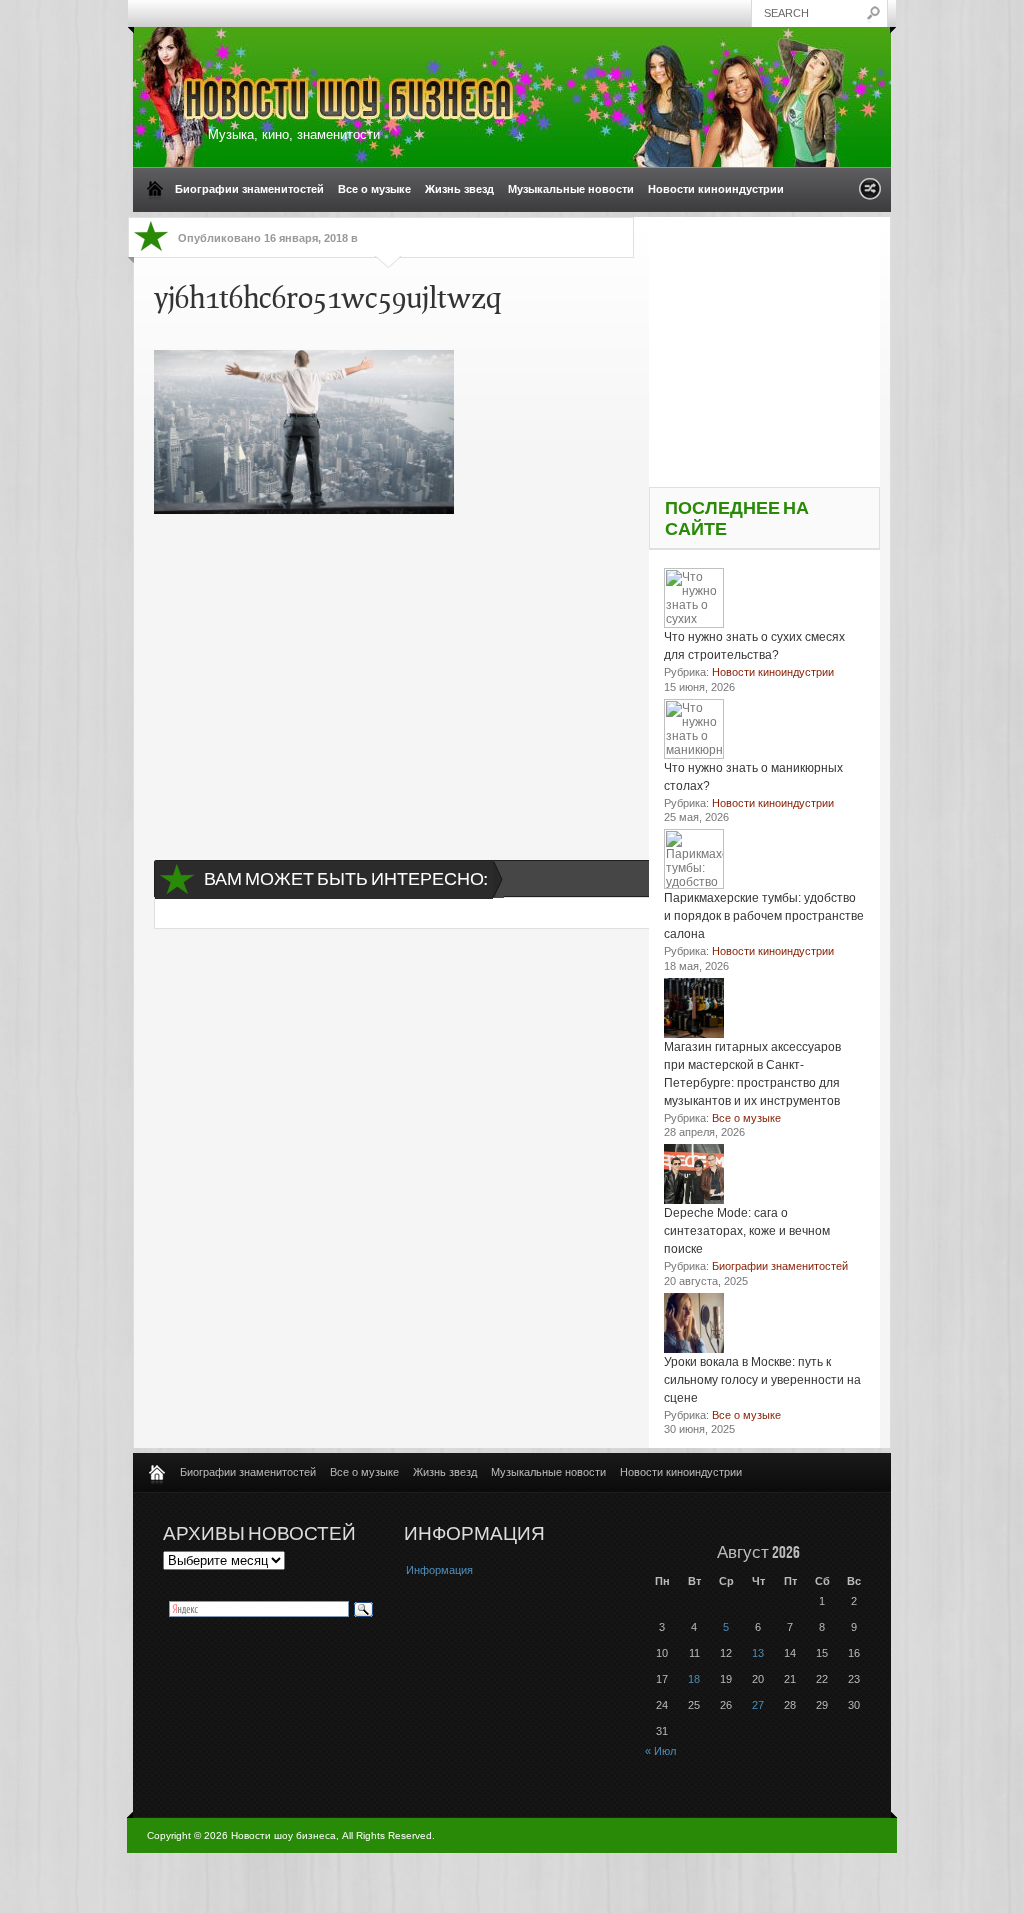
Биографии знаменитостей (249, 189)
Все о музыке (374, 189)
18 (694, 1679)
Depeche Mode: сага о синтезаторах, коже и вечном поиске (747, 1231)
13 (758, 1653)
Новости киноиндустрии (716, 189)
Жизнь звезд (459, 189)
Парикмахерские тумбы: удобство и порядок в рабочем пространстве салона (764, 916)
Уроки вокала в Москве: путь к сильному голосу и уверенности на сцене (762, 1380)
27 (758, 1705)
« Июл (660, 1751)
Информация (439, 1570)
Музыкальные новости (571, 189)
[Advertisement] (396, 669)
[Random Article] (870, 194)
